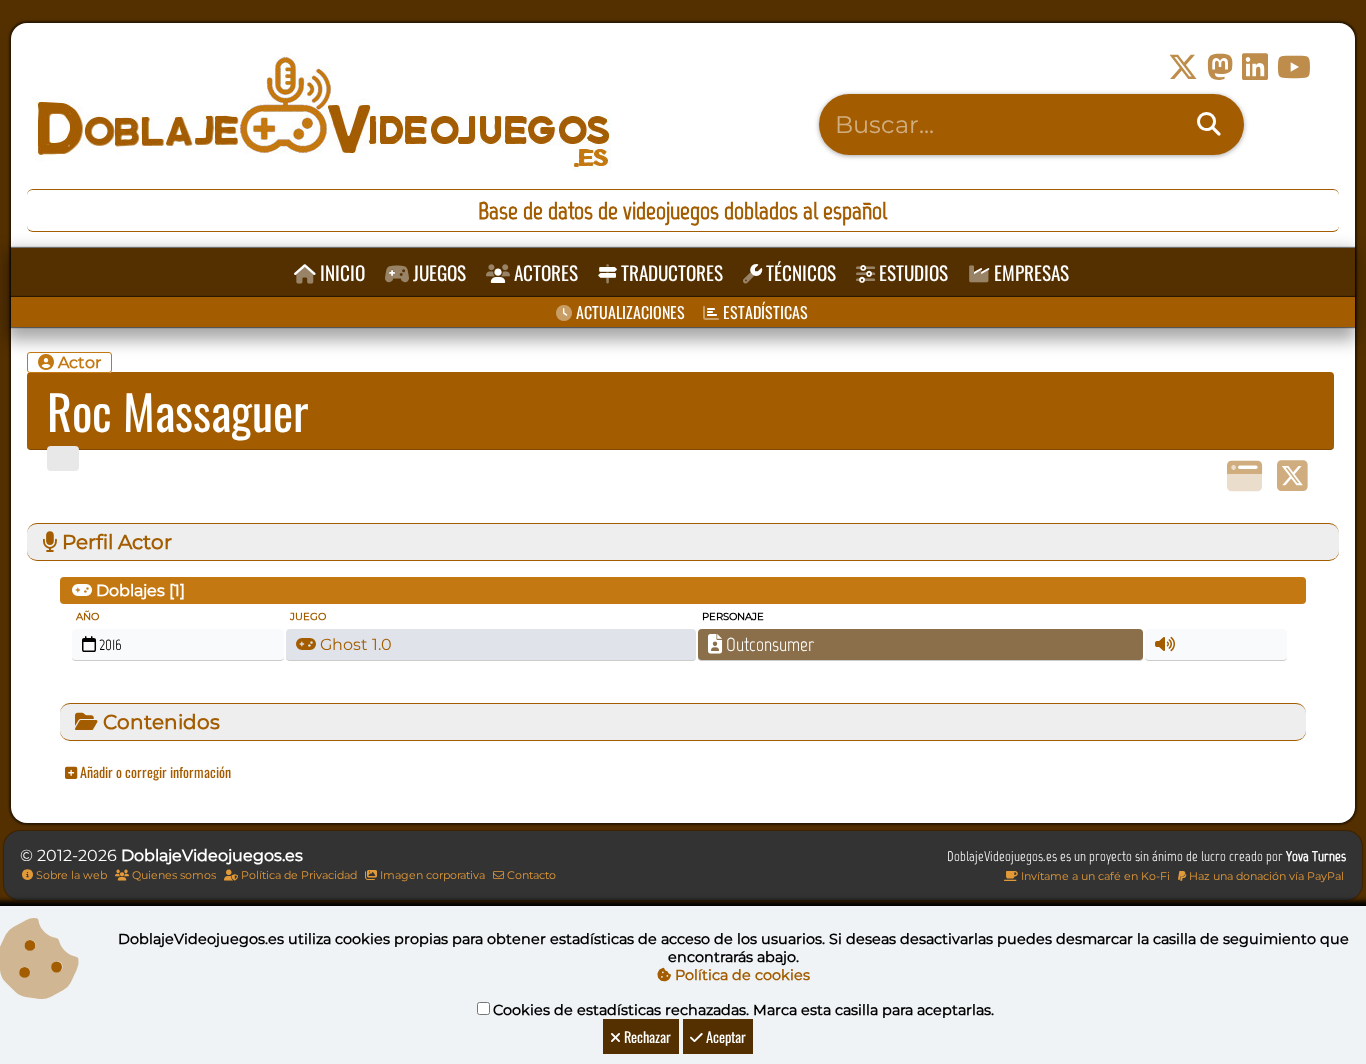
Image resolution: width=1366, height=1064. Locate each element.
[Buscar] (1209, 125)
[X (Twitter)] (1292, 476)
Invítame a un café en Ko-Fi (1094, 876)
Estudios (911, 272)
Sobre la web (70, 875)
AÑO (87, 616)
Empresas (1029, 272)
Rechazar (646, 1036)
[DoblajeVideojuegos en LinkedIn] (1255, 67)
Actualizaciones (628, 312)
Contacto (530, 875)
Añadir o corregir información (154, 771)
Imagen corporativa (431, 875)
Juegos (437, 272)
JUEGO (308, 616)
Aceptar (724, 1036)
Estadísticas (763, 312)
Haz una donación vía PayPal (1265, 876)
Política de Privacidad (297, 875)
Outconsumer (768, 644)
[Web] (1244, 476)
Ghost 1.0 (354, 644)
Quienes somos (172, 875)
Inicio (340, 272)
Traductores (670, 272)
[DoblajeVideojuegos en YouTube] (1294, 67)
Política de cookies (740, 975)
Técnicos (799, 272)
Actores (544, 272)
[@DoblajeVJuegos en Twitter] (1183, 67)
